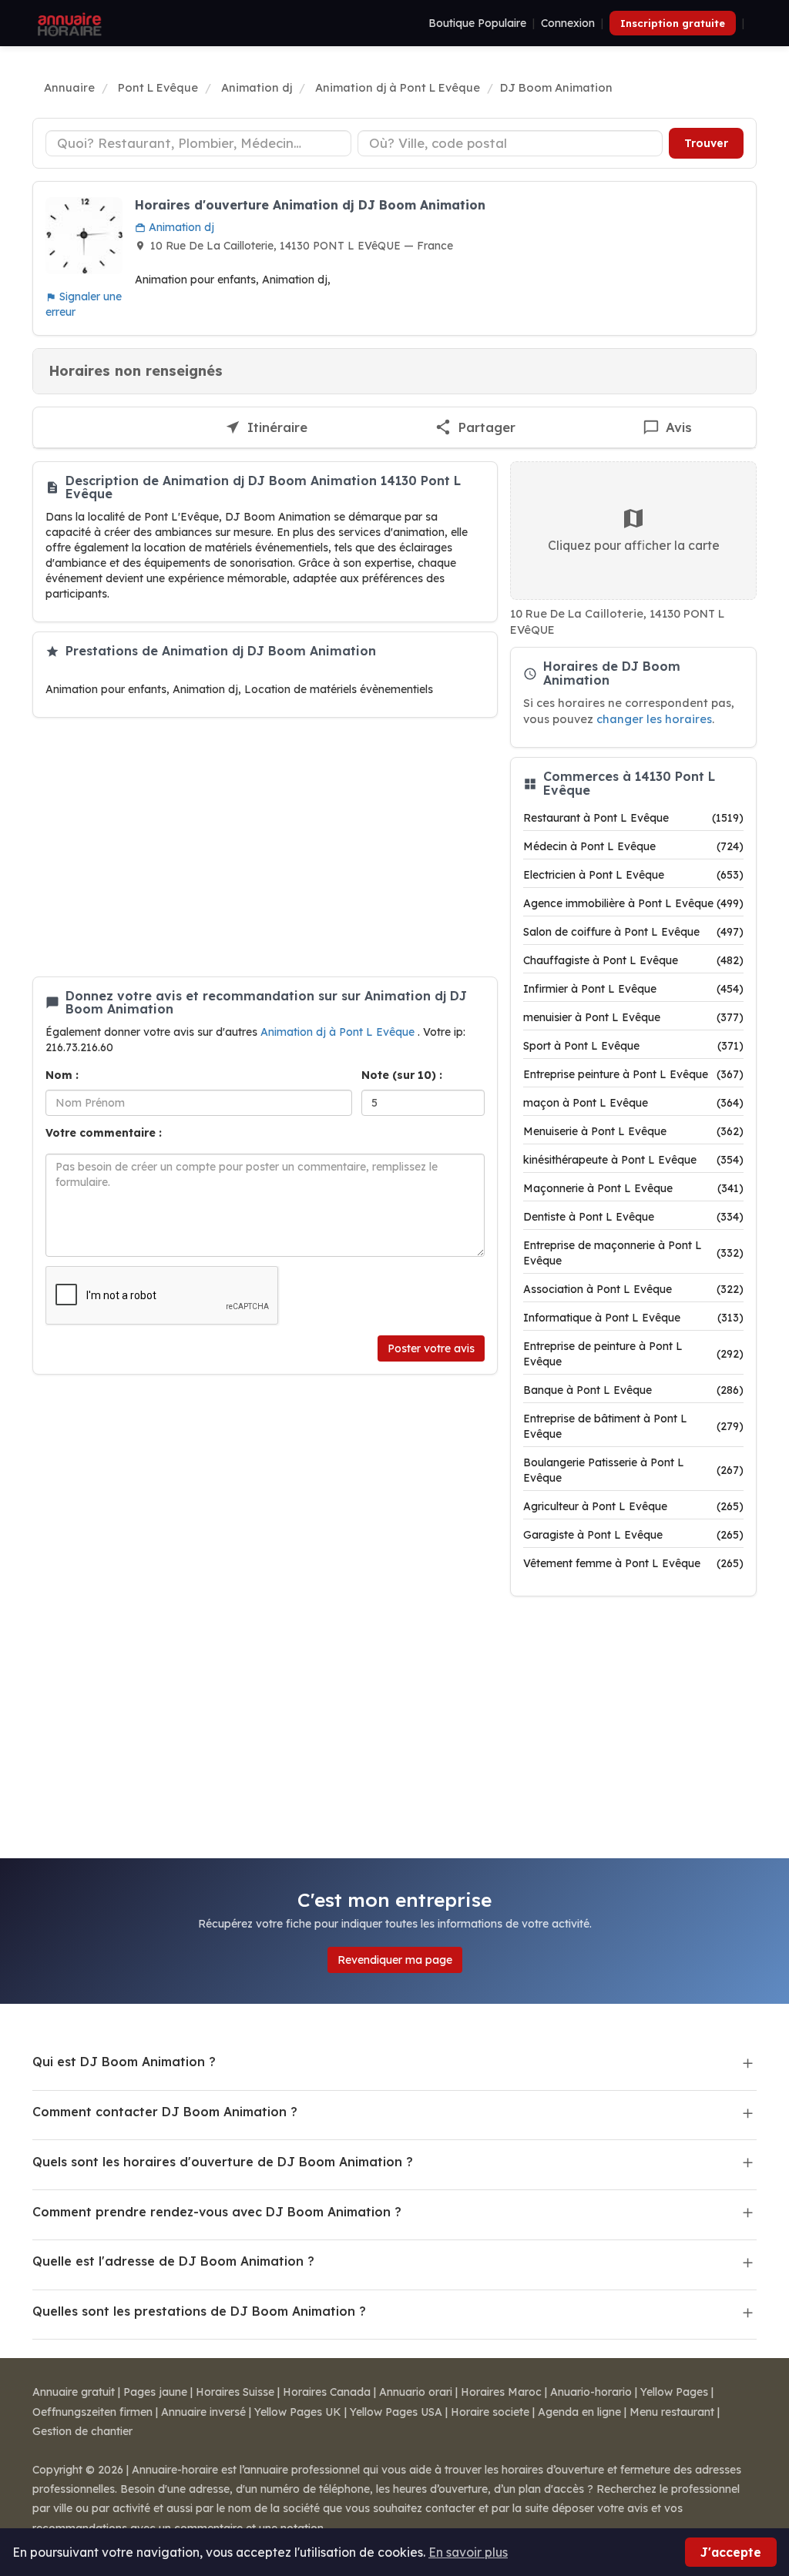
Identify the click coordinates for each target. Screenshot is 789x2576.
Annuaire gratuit (74, 2392)
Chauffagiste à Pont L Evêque (633, 960)
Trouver (706, 143)
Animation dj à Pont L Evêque (339, 1032)
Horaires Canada (327, 2392)
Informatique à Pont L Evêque (633, 1318)
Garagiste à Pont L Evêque (633, 1535)
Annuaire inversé (203, 2412)
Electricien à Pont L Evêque (633, 875)
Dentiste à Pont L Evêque (633, 1217)
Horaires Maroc (501, 2392)
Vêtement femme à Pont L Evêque (633, 1563)
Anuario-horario (591, 2392)
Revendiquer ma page (395, 1960)
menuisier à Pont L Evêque (633, 1017)
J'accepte (731, 2552)
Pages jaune (155, 2392)
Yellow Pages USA (396, 2412)
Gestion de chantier (82, 2431)
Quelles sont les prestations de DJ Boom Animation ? (199, 2311)
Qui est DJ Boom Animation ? (124, 2062)
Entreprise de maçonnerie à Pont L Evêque (633, 1253)
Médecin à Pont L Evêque (633, 846)
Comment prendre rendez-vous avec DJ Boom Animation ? (217, 2212)
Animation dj (180, 227)
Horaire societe (490, 2412)
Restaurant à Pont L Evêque (633, 818)
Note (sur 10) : (402, 1075)
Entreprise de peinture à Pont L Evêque (633, 1354)
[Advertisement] (265, 847)
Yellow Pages (674, 2392)
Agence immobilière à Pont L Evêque (633, 903)
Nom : (62, 1075)
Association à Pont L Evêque (633, 1289)
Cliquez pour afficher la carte (634, 545)
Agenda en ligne (579, 2412)
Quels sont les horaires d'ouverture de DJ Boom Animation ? (223, 2162)
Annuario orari (416, 2392)
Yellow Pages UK (298, 2412)
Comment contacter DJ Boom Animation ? (165, 2112)
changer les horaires (654, 719)
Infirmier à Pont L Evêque (633, 989)
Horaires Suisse (235, 2392)
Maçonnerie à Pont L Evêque (633, 1188)
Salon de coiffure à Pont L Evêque (633, 932)
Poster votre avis (431, 1348)
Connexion (568, 23)
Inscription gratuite (673, 23)
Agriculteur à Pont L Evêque (633, 1506)
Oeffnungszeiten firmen (92, 2412)
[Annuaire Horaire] (68, 23)
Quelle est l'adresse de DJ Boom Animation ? (173, 2261)
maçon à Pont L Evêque (633, 1103)
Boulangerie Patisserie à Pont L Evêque (633, 1470)
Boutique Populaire (477, 23)
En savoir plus (468, 2552)
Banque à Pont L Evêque (633, 1390)
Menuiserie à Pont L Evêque (633, 1131)
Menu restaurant (672, 2412)
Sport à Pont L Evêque (633, 1046)
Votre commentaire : (104, 1133)
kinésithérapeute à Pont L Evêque (633, 1160)
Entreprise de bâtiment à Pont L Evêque (633, 1426)
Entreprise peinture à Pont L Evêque (633, 1074)
